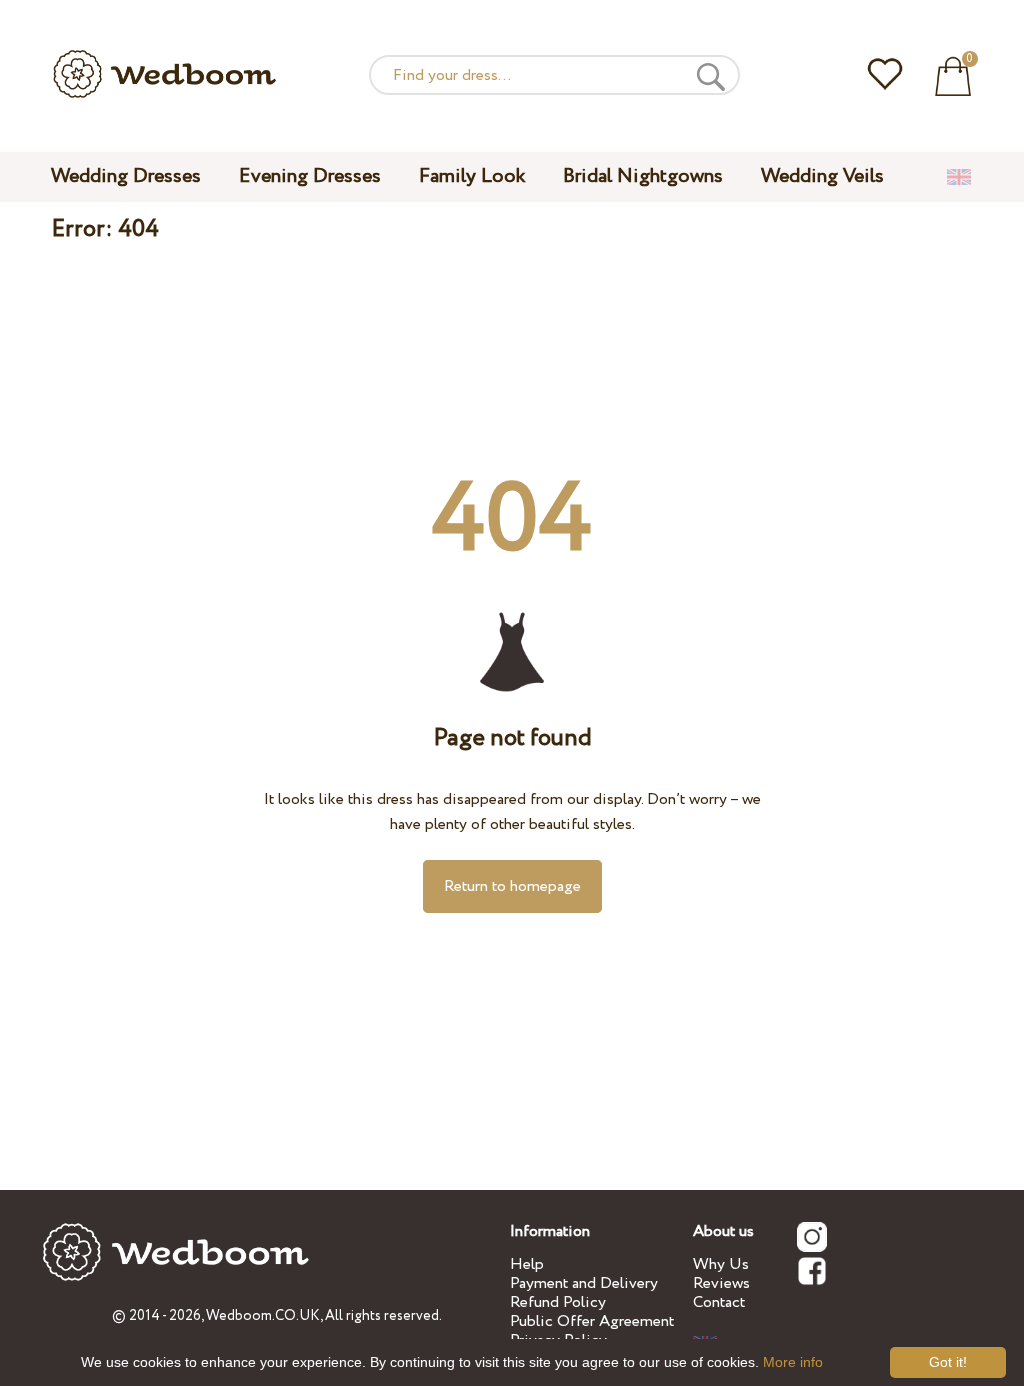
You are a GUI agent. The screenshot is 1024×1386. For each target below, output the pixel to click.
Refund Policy (558, 1302)
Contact (719, 1302)
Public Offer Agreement (592, 1321)
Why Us (721, 1264)
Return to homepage (512, 886)
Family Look (472, 176)
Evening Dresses (310, 176)
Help (527, 1264)
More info (793, 1362)
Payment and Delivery (584, 1283)
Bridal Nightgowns (643, 176)
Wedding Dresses (126, 176)
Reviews (721, 1283)
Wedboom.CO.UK (263, 1316)
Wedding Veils (822, 176)
